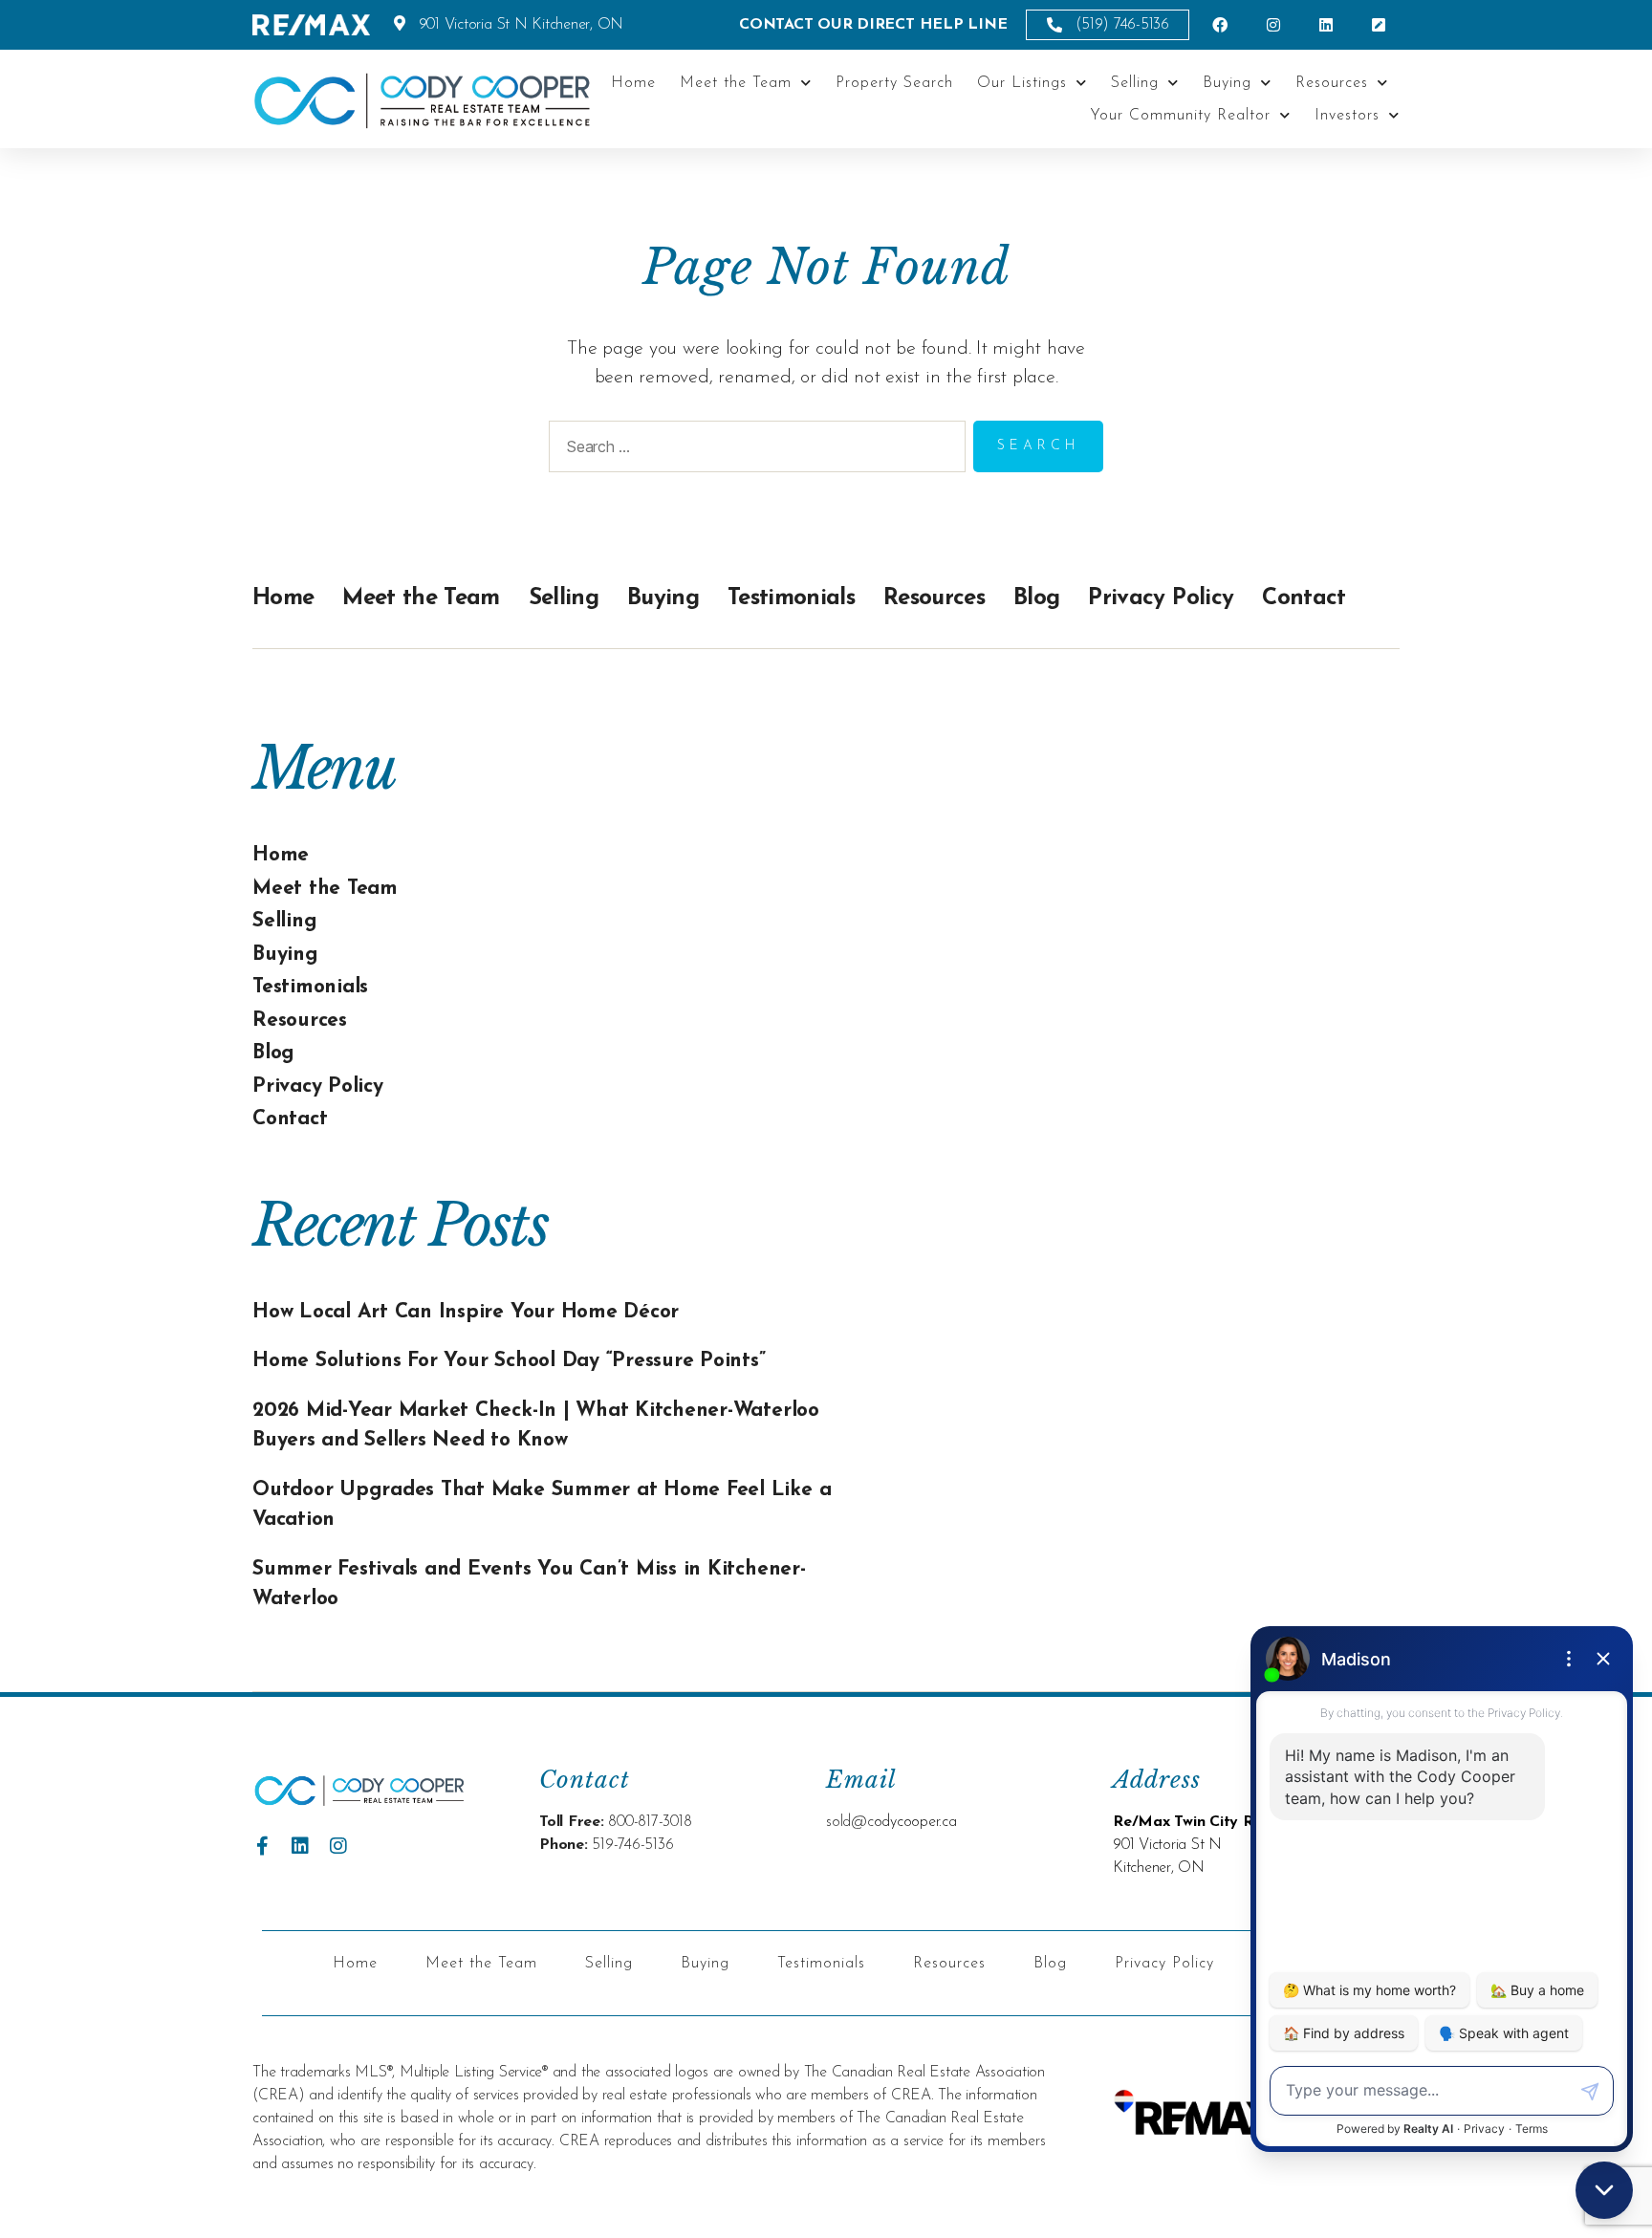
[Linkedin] (300, 1846)
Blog (1036, 598)
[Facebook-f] (262, 1846)
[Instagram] (338, 1846)
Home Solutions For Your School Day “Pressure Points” (509, 1361)
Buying (1227, 83)
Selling (1135, 83)
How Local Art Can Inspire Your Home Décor (466, 1312)
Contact (1304, 598)
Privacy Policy (1161, 598)
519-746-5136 (632, 1845)
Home (633, 83)
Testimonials (791, 598)
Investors (1347, 116)
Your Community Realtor (1180, 116)
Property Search (894, 83)
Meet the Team (736, 83)
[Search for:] (753, 450)
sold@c (850, 1822)
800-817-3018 (650, 1822)
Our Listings (1022, 83)
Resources (1332, 83)
